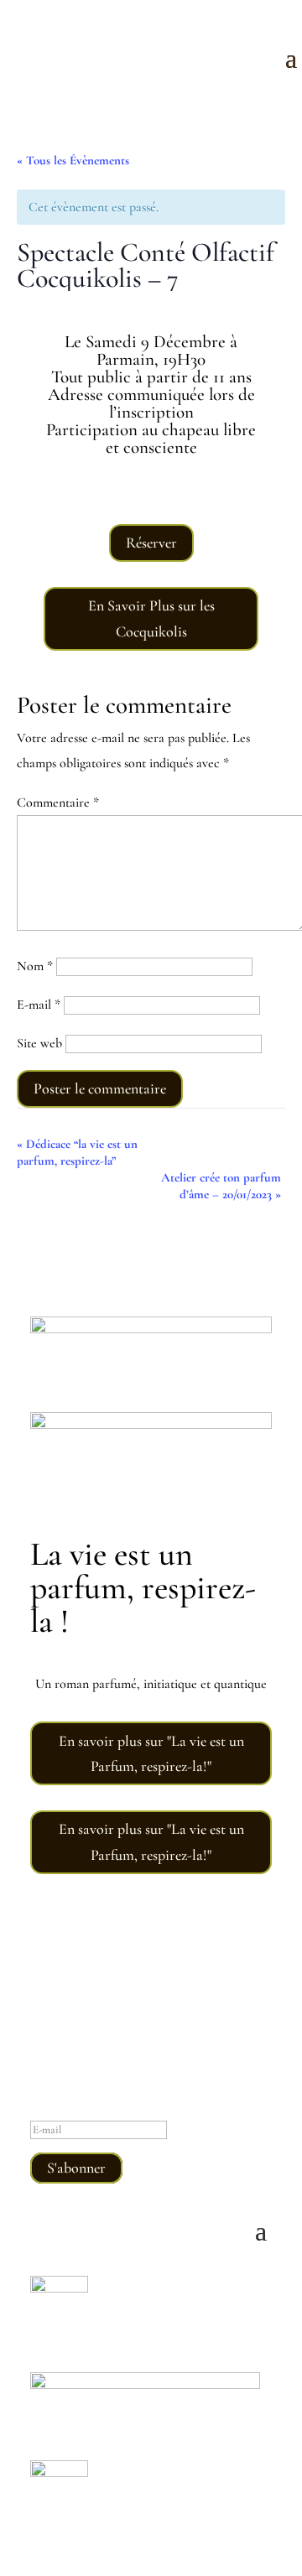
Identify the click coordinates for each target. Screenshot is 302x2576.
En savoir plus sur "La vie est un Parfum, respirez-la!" (151, 1754)
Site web (39, 1043)
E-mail (39, 1005)
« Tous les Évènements (73, 160)
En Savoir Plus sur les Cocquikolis (151, 618)
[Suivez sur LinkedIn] (185, 1946)
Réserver (151, 543)
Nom (35, 966)
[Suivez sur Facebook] (151, 1946)
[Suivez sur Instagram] (117, 1946)
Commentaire (58, 802)
